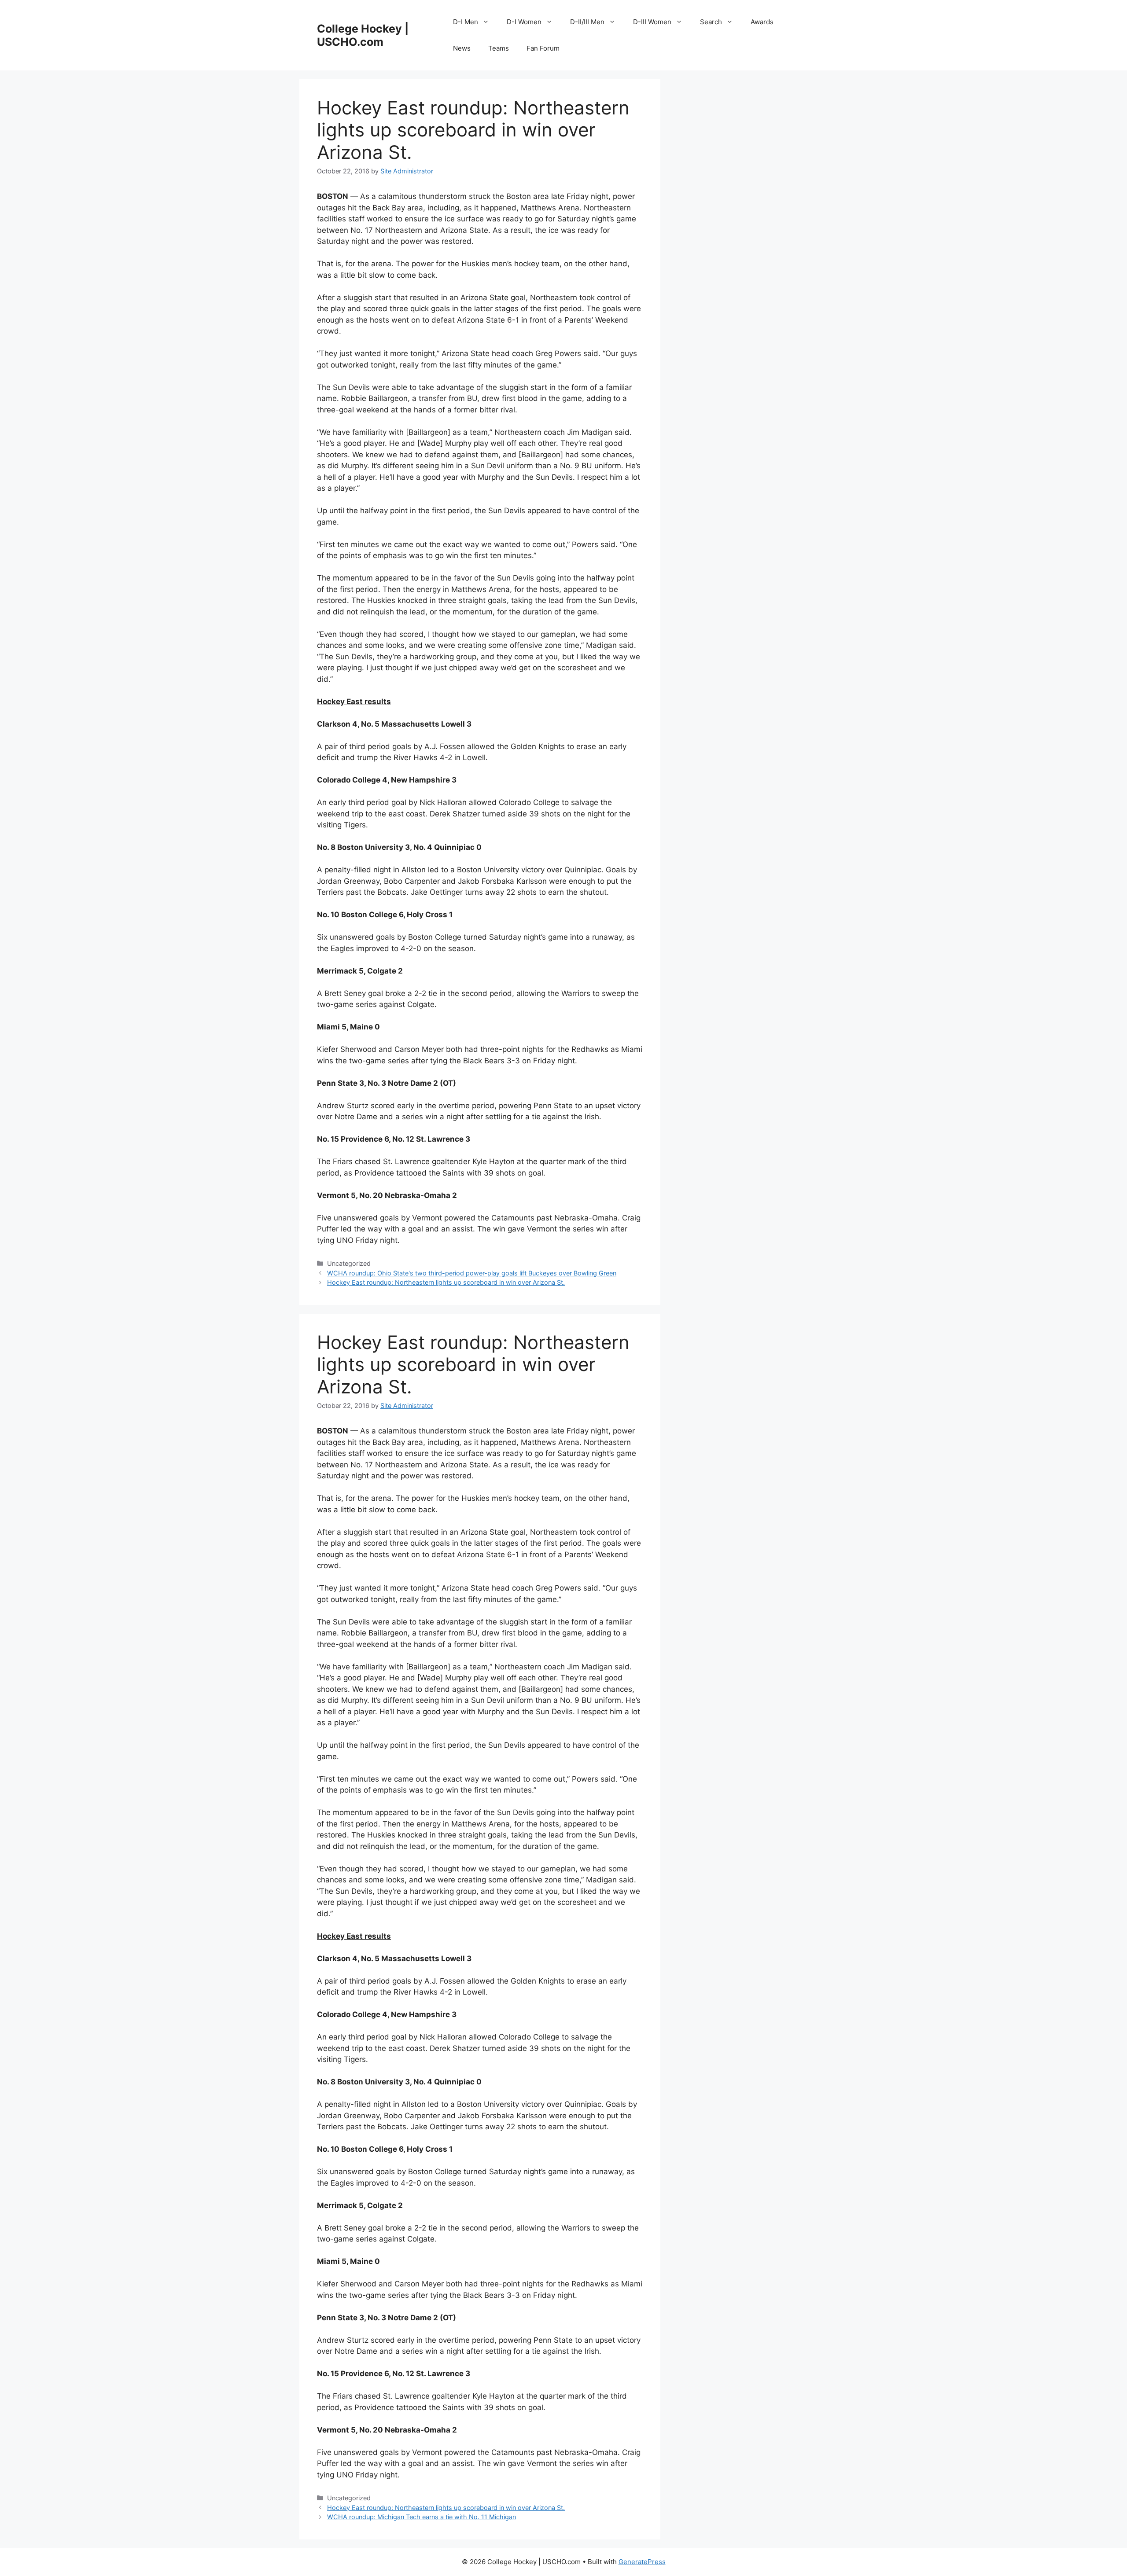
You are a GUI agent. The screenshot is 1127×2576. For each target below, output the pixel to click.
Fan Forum (543, 48)
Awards (762, 22)
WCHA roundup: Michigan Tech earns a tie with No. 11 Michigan (422, 2517)
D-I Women (524, 22)
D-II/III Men (587, 22)
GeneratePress (642, 2562)
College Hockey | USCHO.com (363, 35)
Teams (499, 48)
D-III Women (652, 22)
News (462, 48)
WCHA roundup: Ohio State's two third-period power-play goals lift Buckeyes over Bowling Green (472, 1273)
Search (711, 22)
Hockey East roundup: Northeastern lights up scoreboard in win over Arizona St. (446, 1282)
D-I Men (466, 22)
